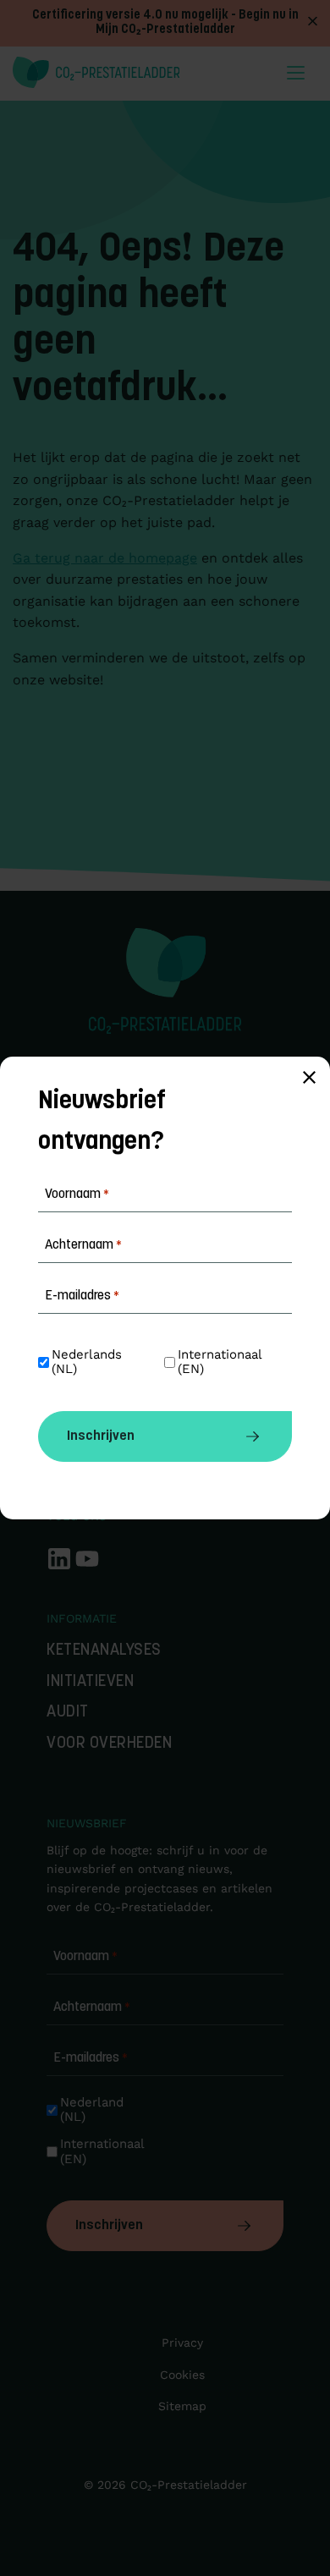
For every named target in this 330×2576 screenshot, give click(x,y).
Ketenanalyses (104, 1651)
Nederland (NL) (94, 2110)
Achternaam (92, 2008)
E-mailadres (91, 2058)
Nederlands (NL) (89, 1362)
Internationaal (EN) (104, 2151)
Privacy (182, 2343)
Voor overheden (109, 1744)
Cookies (182, 2375)
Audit (68, 1713)
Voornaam (85, 1957)
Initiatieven (90, 1682)
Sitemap (182, 2406)
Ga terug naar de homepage (105, 558)
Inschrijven (109, 2226)
